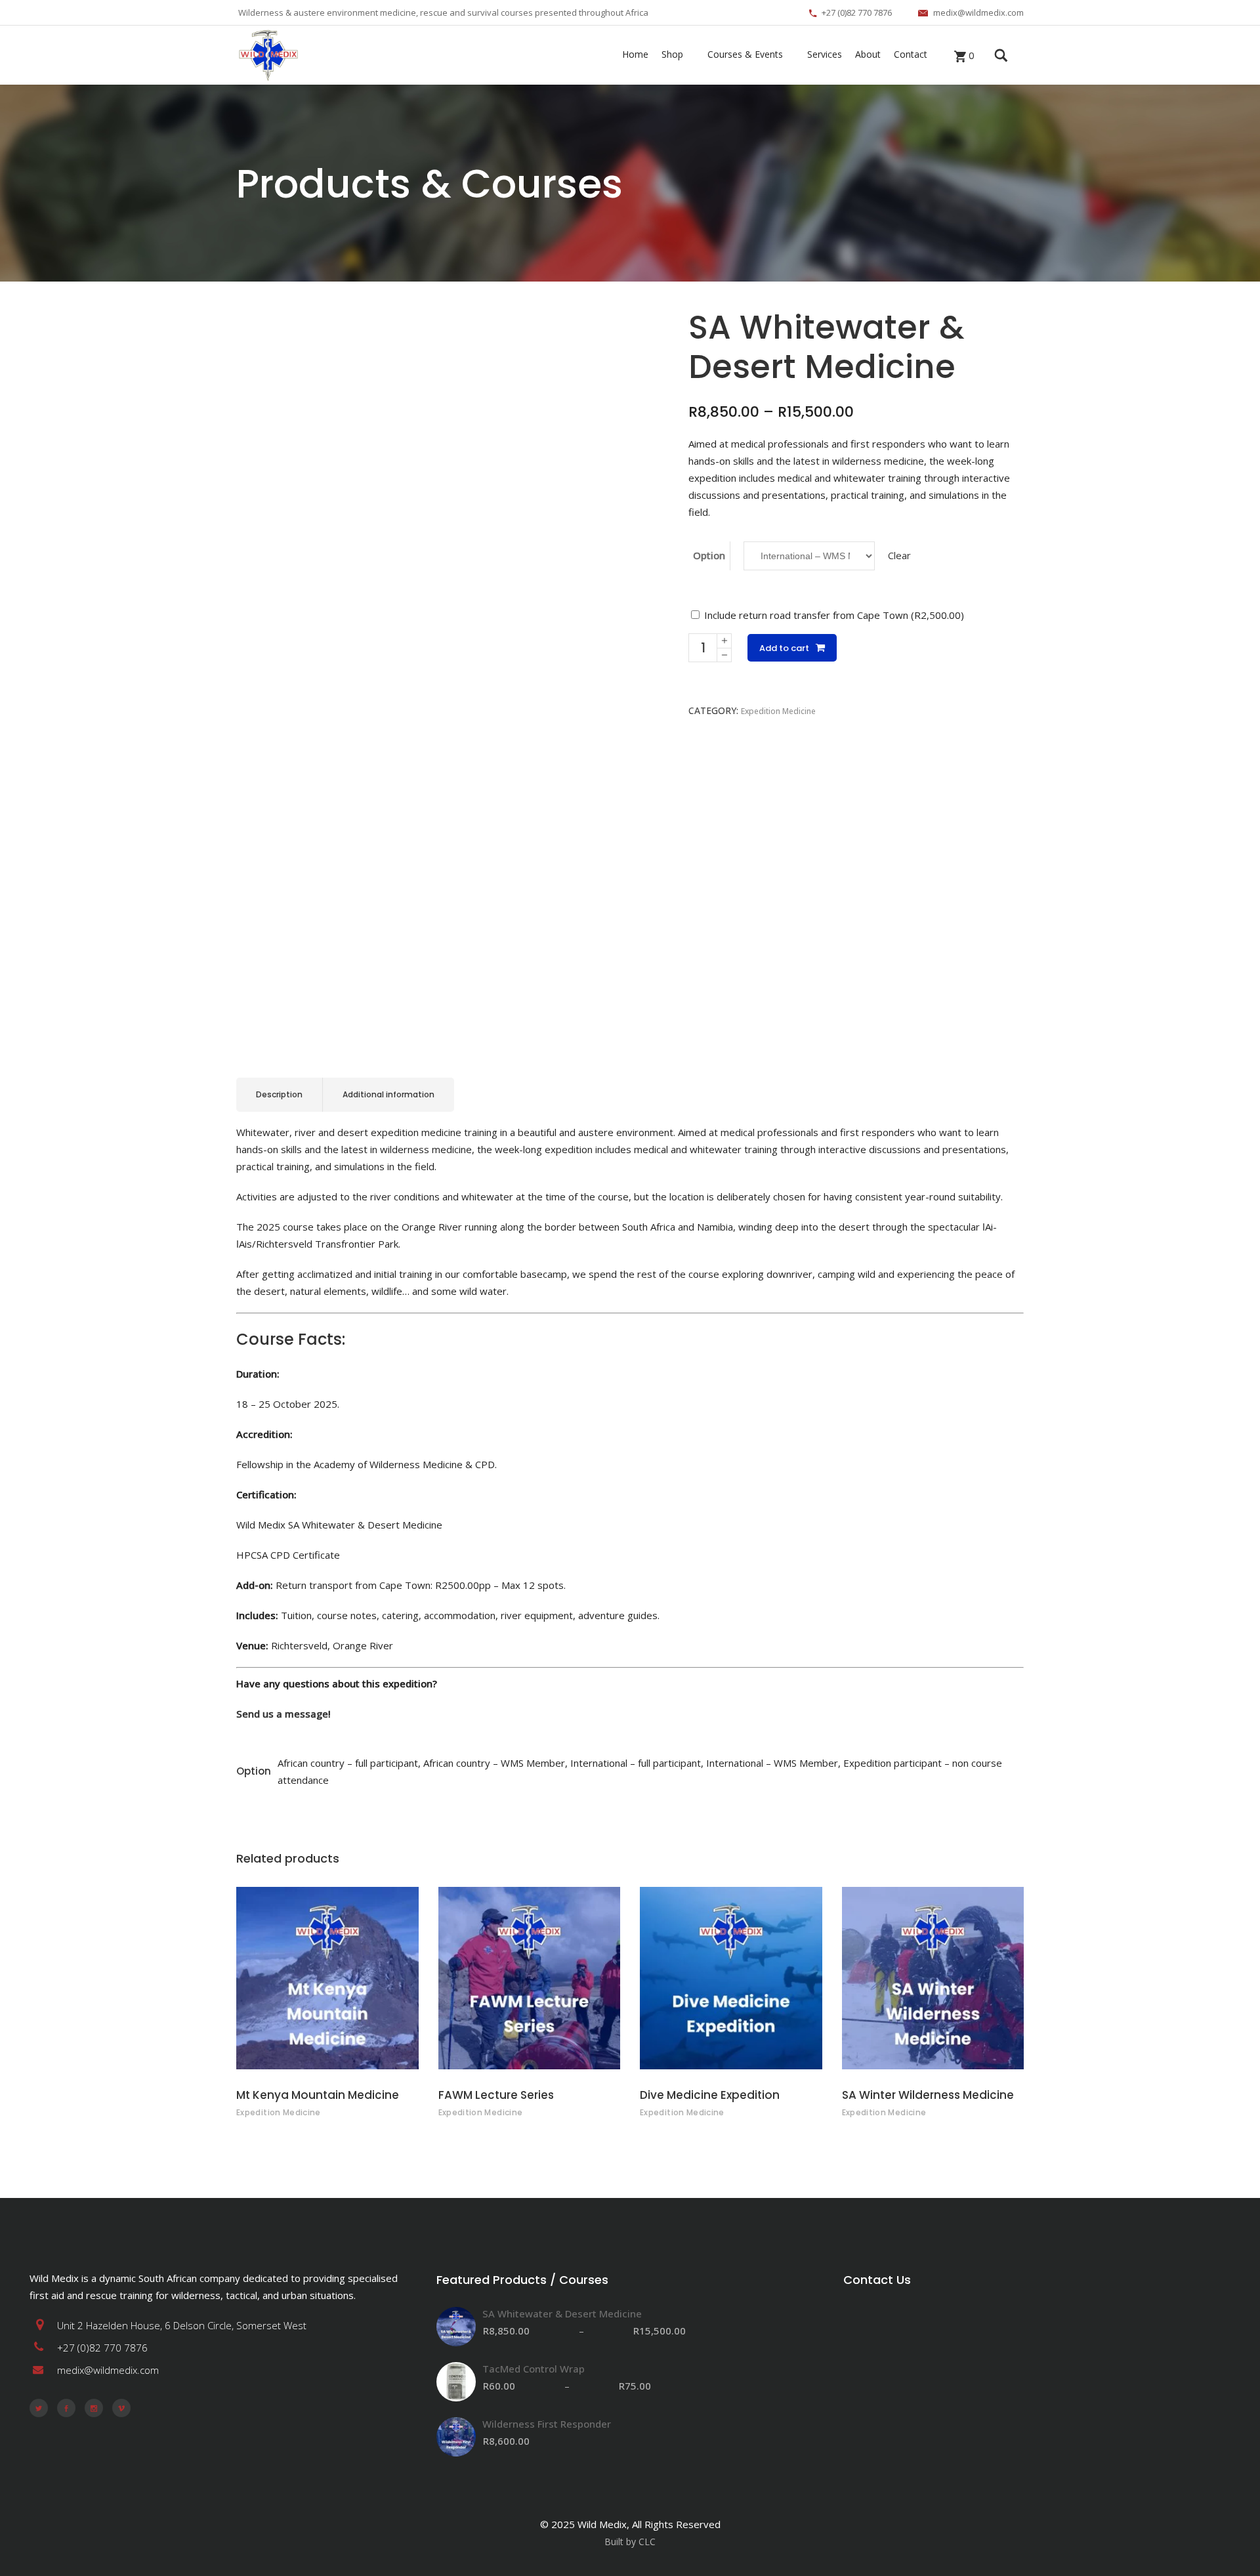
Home (635, 54)
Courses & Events (745, 54)
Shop (672, 54)
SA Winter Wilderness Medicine (928, 2095)
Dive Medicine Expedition (710, 2095)
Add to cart (784, 648)
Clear (899, 555)
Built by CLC (630, 2542)
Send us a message (282, 1714)
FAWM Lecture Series (496, 2095)
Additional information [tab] (388, 1094)
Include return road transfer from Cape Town (833, 615)
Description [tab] (279, 1094)
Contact (911, 54)
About (868, 54)
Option (709, 555)
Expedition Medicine (778, 711)
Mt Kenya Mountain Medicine (318, 2095)
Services (825, 54)
